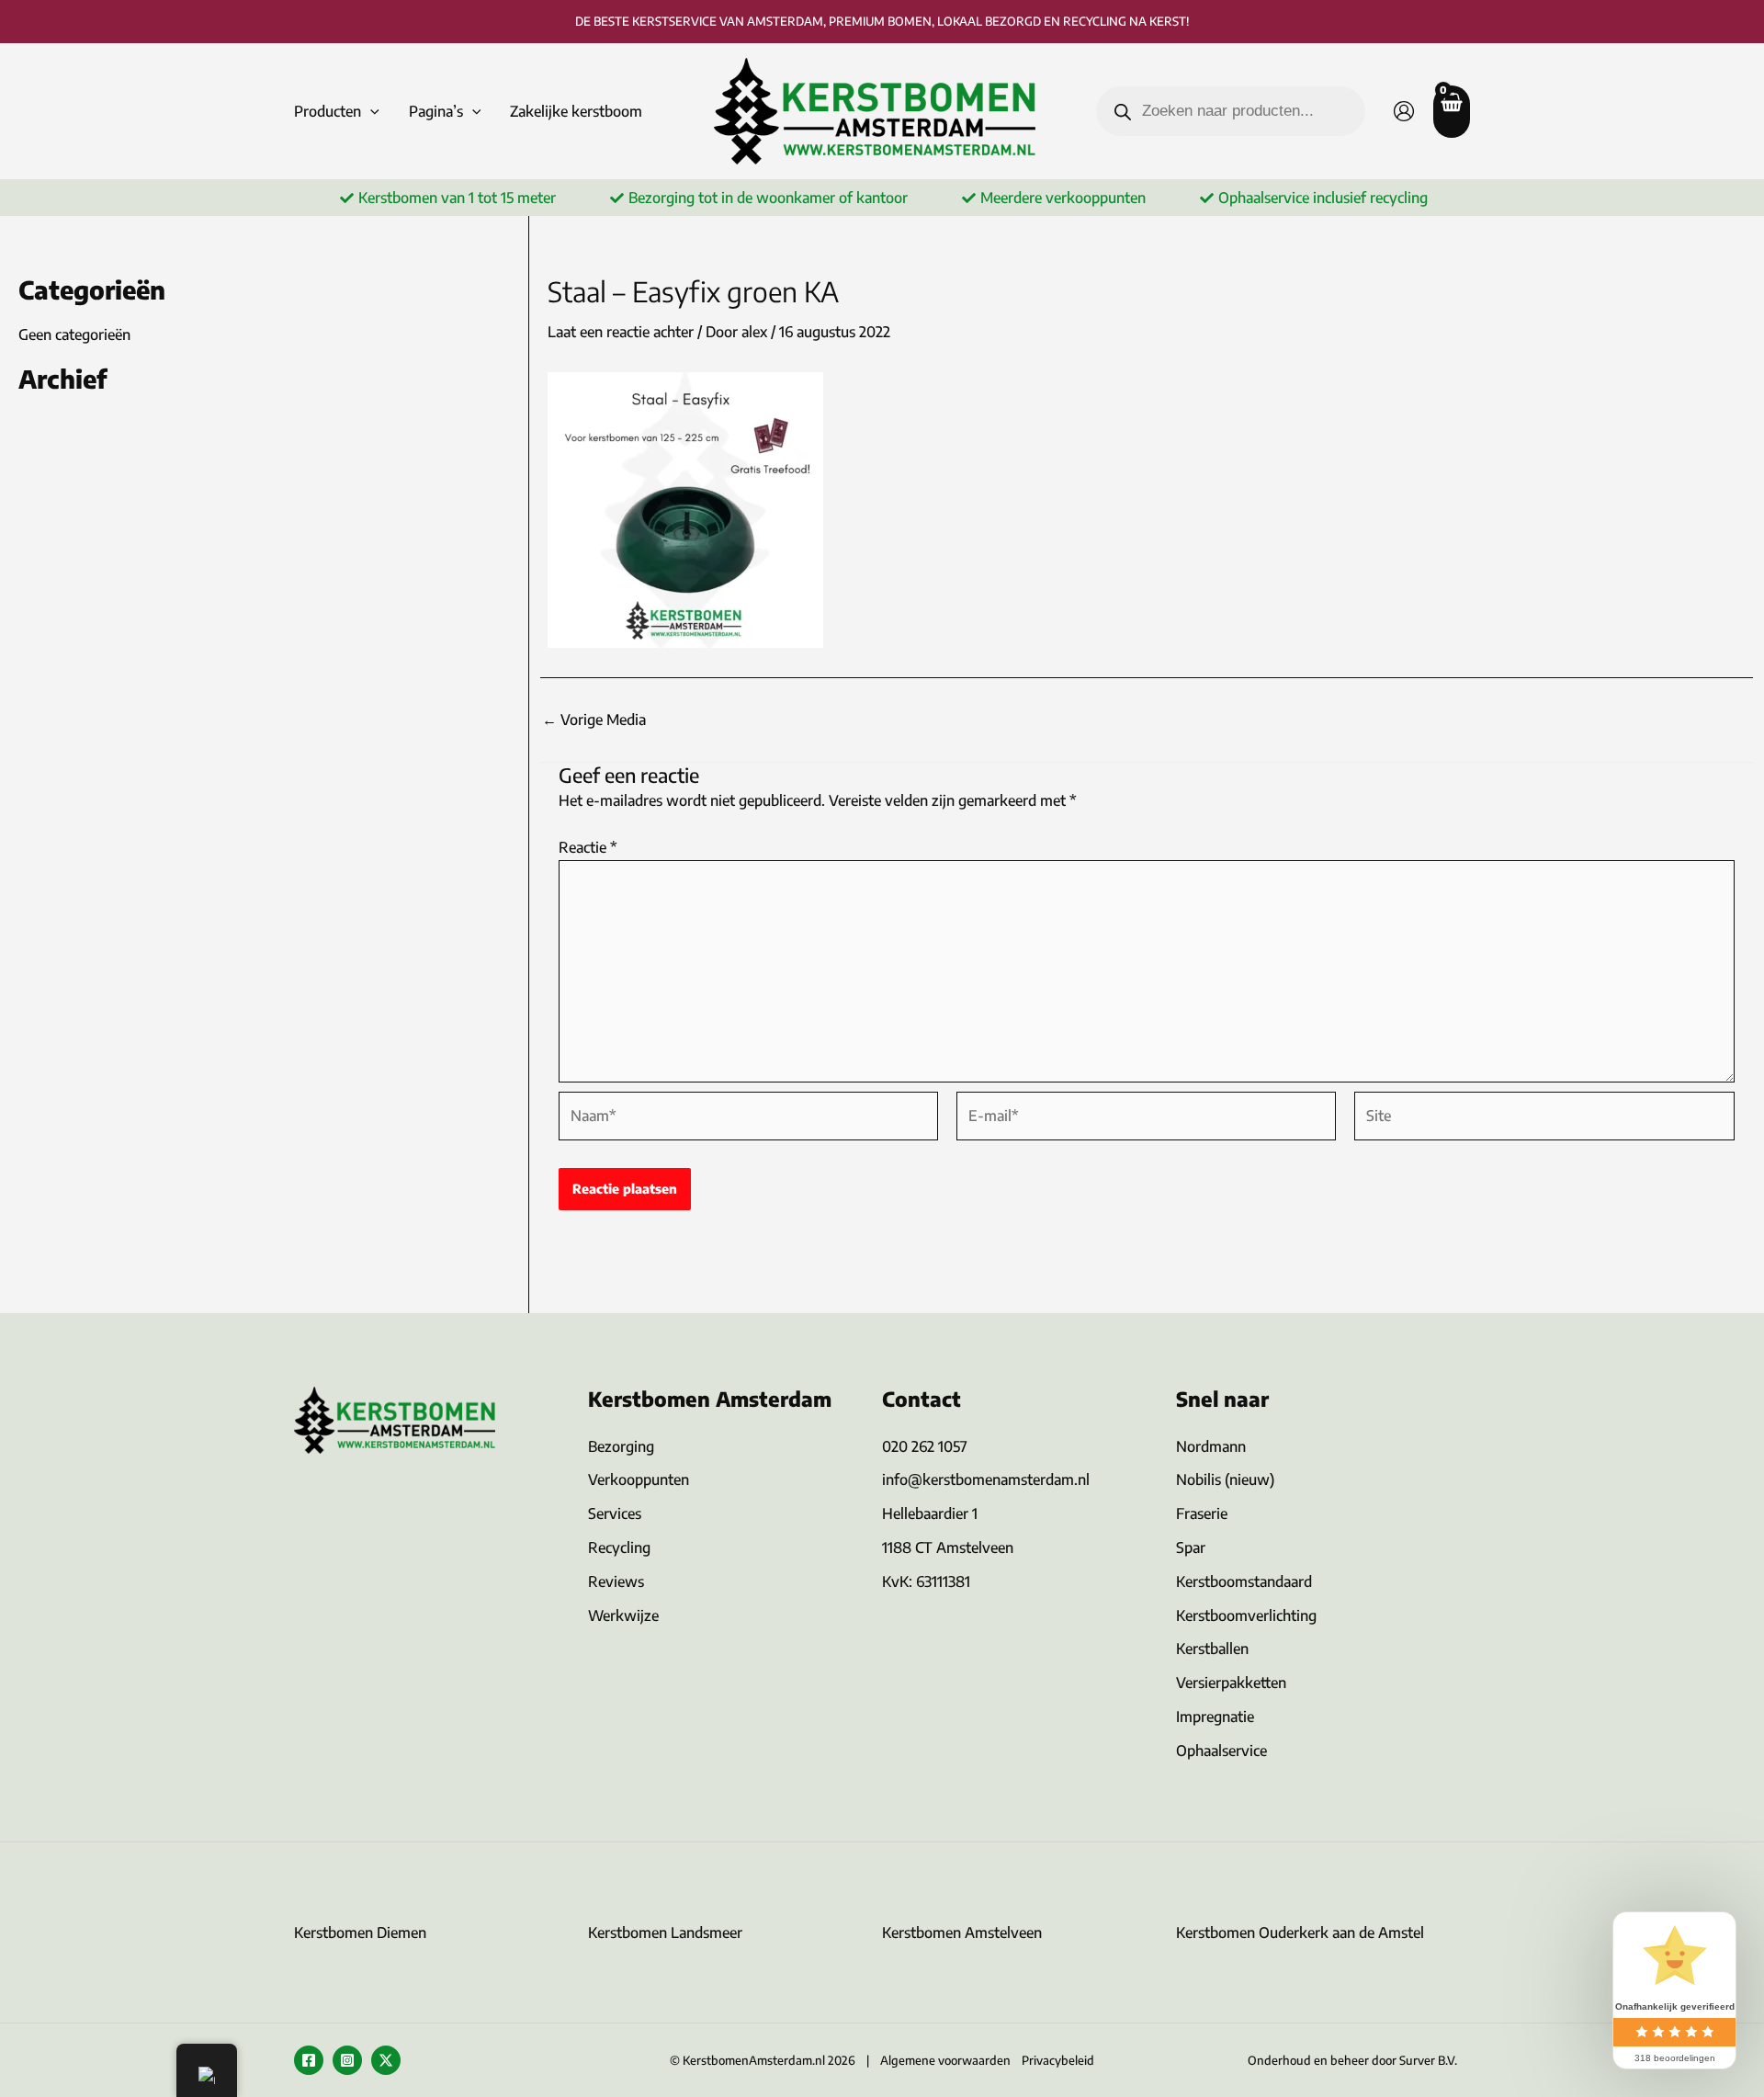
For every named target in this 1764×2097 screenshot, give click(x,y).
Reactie (588, 847)
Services (615, 1513)
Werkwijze (623, 1615)
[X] (386, 2060)
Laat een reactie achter (621, 332)
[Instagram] (347, 2060)
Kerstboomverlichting (1246, 1615)
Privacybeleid (1058, 2060)
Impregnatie (1215, 1717)
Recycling (619, 1547)
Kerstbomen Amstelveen (962, 1933)
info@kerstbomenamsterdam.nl (986, 1479)
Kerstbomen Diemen (360, 1933)
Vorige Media (594, 720)
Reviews (616, 1581)
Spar (1191, 1547)
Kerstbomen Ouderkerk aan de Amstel (1300, 1933)
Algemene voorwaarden (945, 2060)
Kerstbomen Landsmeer (665, 1933)
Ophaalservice (1221, 1751)
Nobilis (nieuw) (1225, 1479)
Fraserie (1202, 1513)
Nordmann (1211, 1446)
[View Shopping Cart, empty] (1452, 112)
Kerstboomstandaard (1244, 1581)
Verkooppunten (639, 1479)
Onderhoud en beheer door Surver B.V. (1352, 2060)
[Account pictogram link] (1404, 111)
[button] (370, 111)
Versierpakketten (1231, 1683)
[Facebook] (309, 2060)
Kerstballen (1212, 1649)
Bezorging (621, 1446)
